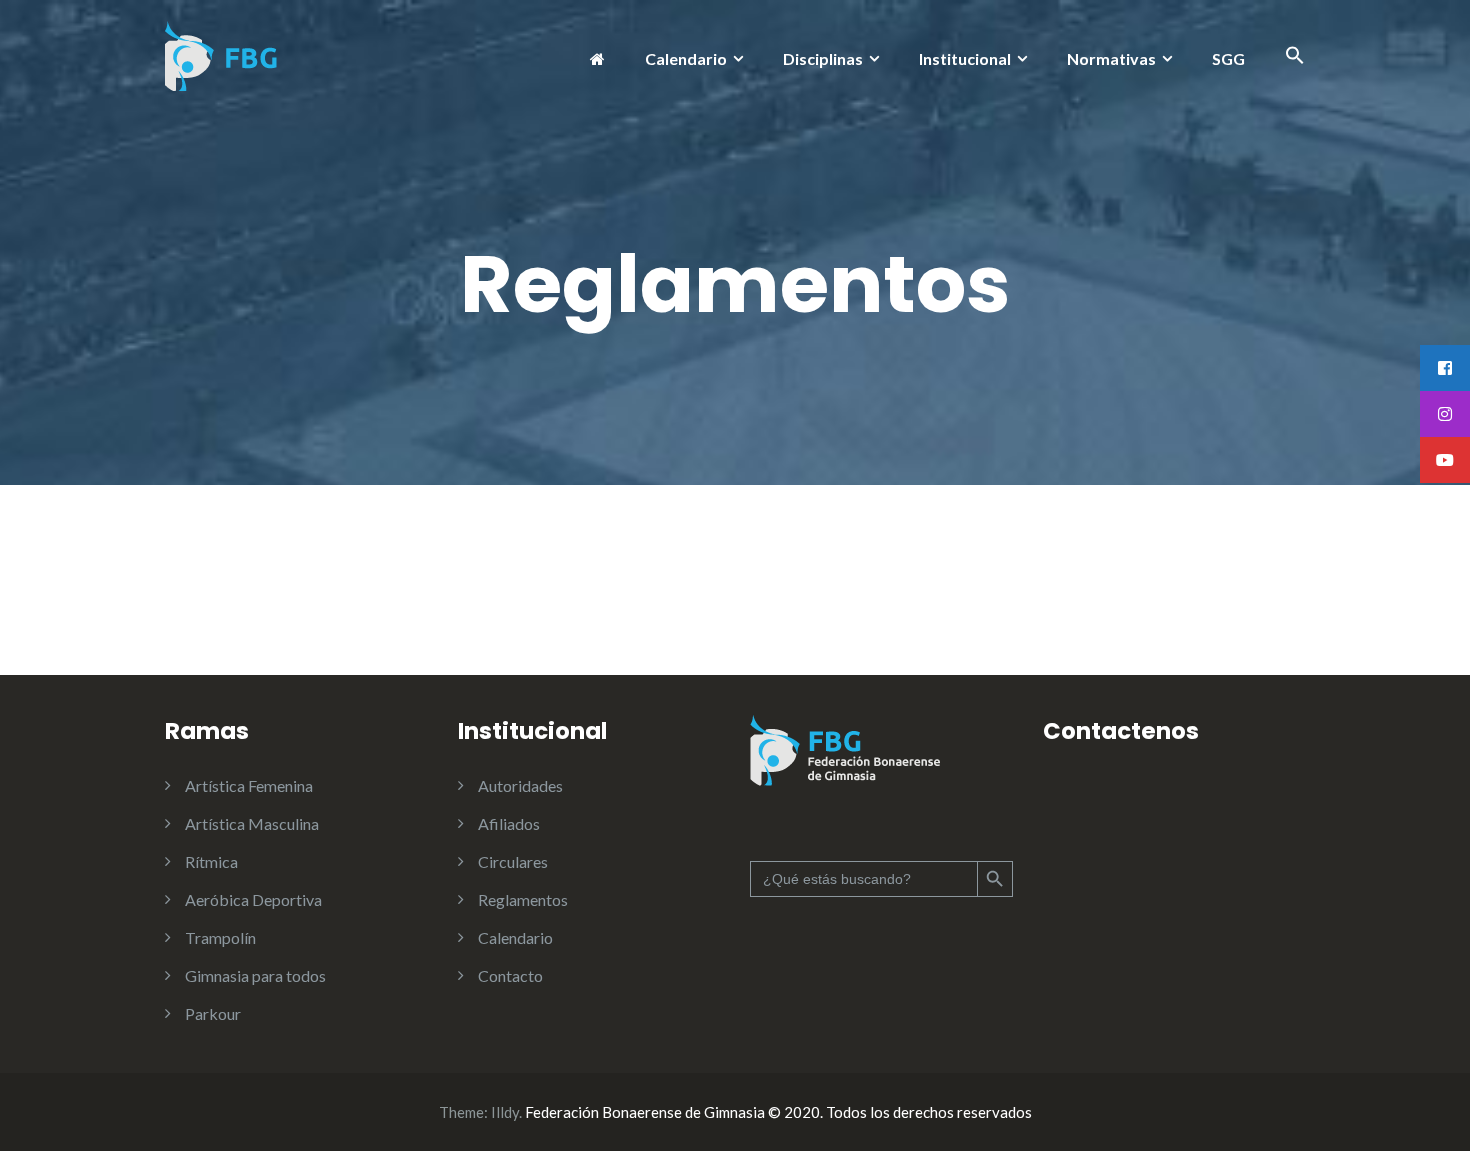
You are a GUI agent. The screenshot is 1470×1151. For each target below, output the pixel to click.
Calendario (686, 58)
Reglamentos (523, 899)
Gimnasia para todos (255, 975)
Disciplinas (823, 58)
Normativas (1111, 58)
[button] (1295, 58)
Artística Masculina (252, 823)
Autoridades (520, 785)
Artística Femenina (249, 785)
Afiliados (509, 823)
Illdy (505, 1112)
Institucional (965, 58)
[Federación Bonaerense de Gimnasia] (222, 53)
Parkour (213, 1013)
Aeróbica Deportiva (253, 899)
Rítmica (211, 861)
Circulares (513, 861)
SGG (1228, 58)
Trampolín (220, 937)
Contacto (510, 975)
